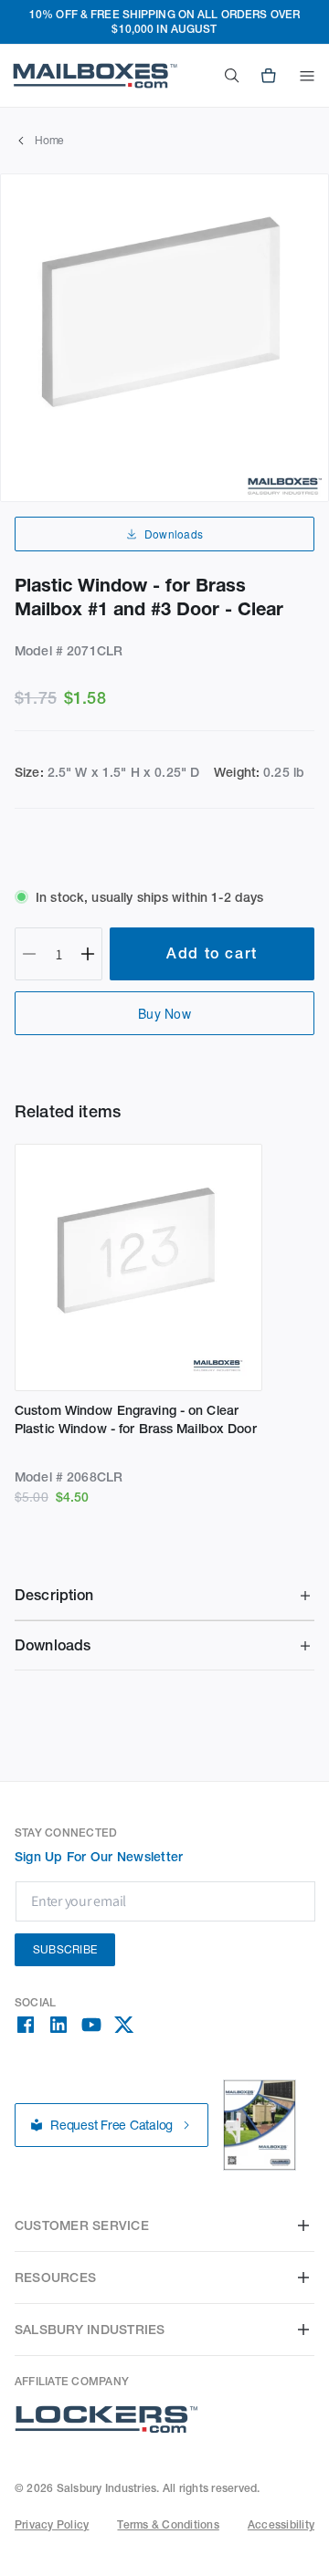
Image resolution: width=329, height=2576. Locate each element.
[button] (307, 76)
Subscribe (65, 1949)
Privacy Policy (52, 2524)
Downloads (174, 534)
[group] (164, 338)
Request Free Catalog (111, 2125)
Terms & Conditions (168, 2524)
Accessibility (281, 2524)
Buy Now (164, 1013)
